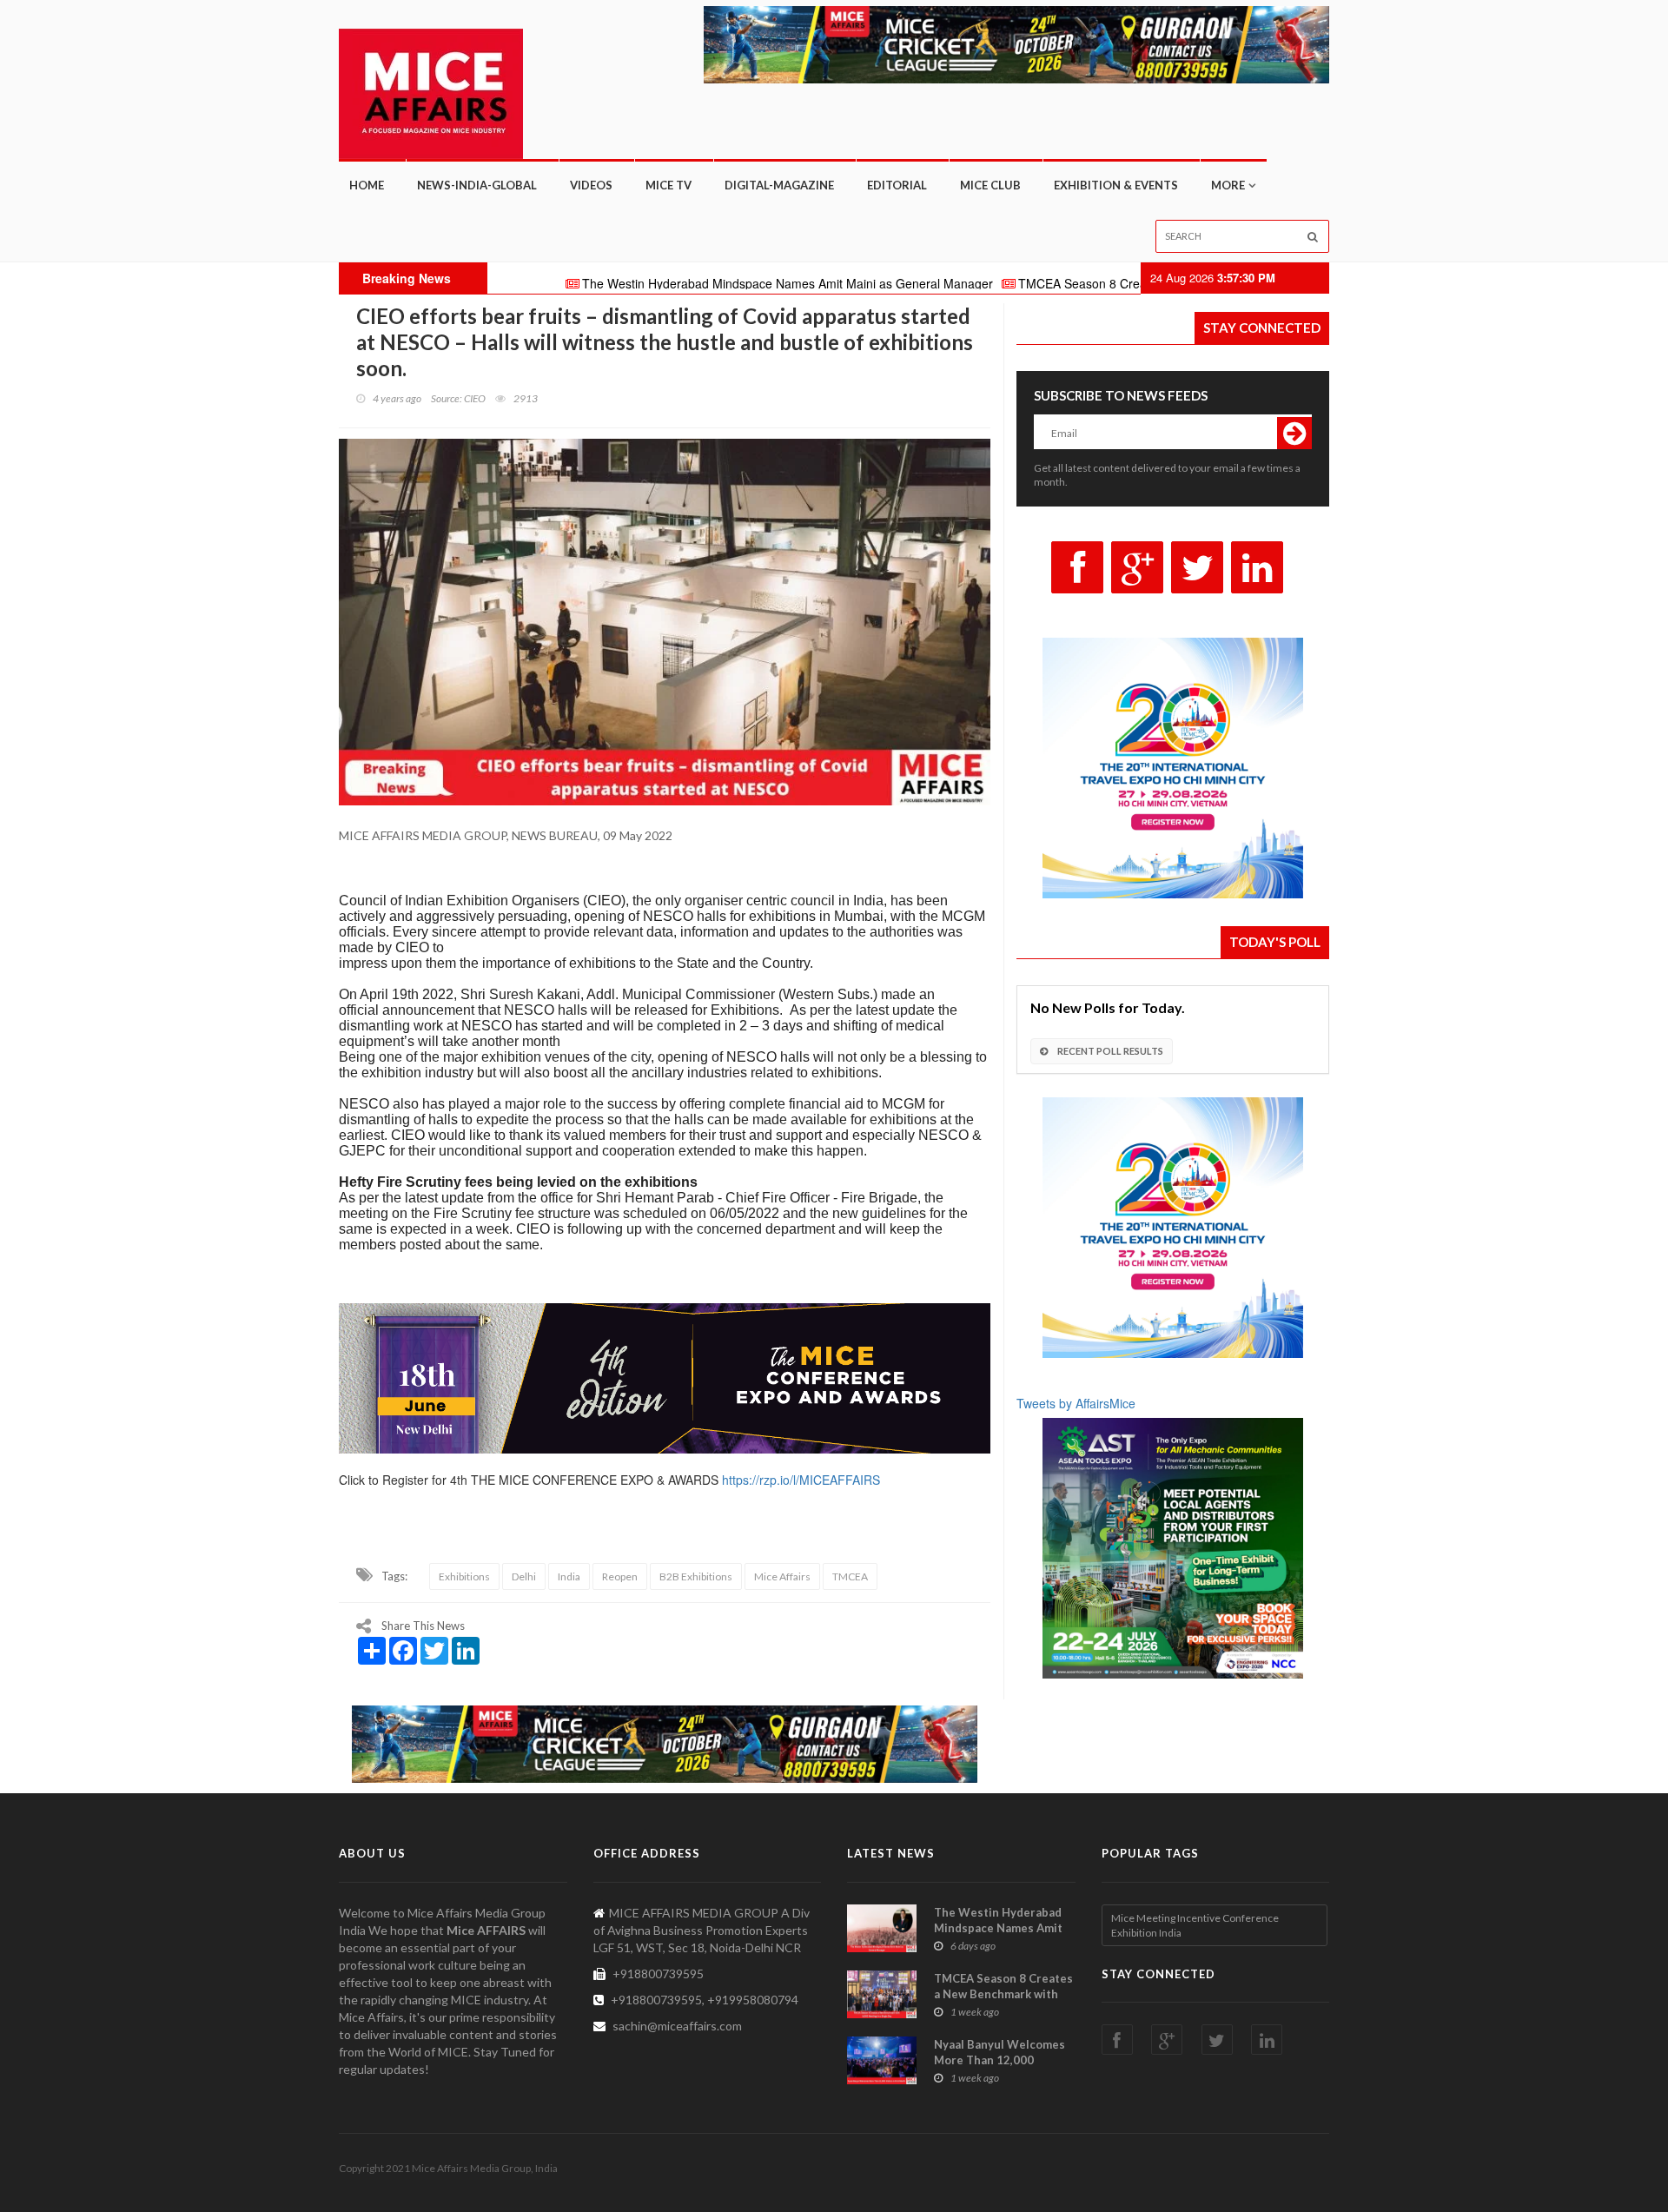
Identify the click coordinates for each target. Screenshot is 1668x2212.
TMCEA (850, 1576)
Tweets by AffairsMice (1076, 1403)
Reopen (620, 1576)
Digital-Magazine (779, 185)
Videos (591, 185)
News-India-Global (477, 185)
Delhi (524, 1576)
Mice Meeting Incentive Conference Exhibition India (1195, 1925)
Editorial (897, 185)
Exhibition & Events (1116, 185)
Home (367, 185)
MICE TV (669, 185)
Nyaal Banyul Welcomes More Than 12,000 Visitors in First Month (999, 2060)
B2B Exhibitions (696, 1576)
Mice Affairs (782, 1576)
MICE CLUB (990, 185)
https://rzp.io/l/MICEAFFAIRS (801, 1480)
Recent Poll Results (1109, 1051)
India (569, 1576)
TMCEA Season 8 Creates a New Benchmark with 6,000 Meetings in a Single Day (1127, 283)
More (1228, 185)
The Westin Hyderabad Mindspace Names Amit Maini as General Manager (672, 283)
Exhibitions (464, 1576)
